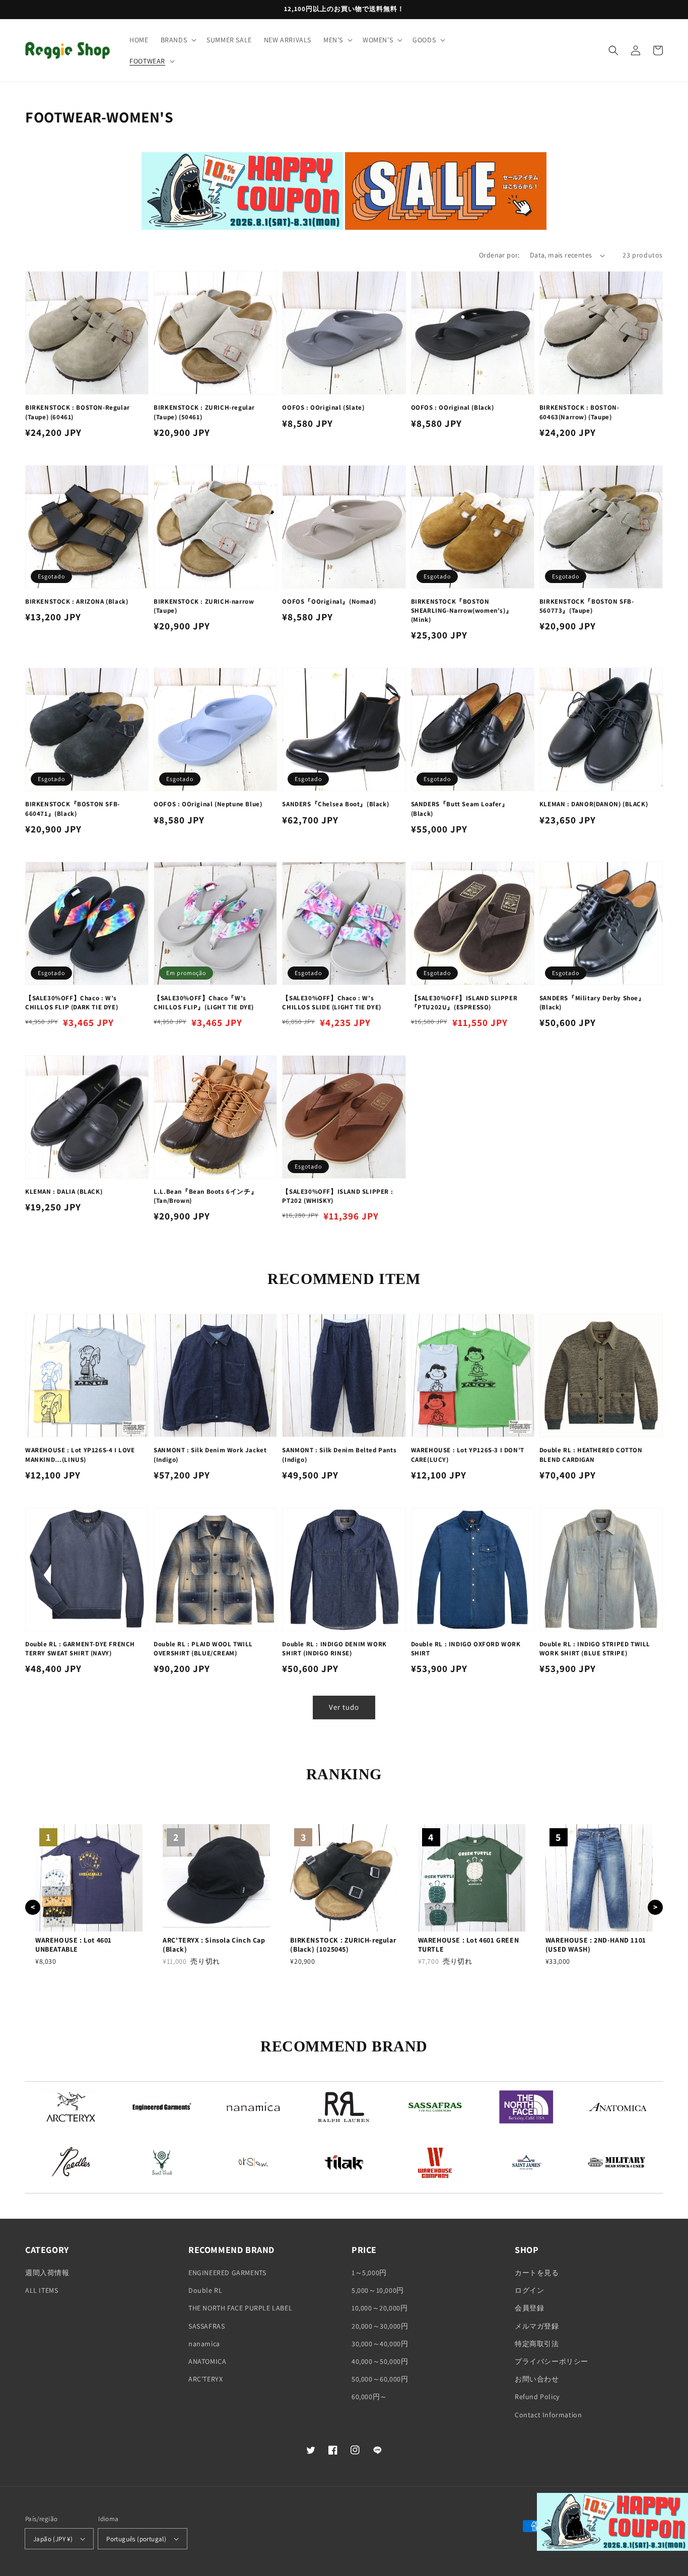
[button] (178, 40)
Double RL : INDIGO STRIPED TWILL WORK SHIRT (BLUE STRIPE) (595, 1649)
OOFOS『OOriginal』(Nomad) (329, 601)
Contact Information (548, 2415)
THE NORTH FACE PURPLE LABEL (240, 2308)
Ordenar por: (499, 255)
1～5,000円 (369, 2273)
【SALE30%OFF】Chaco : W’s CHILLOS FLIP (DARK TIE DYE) (72, 1003)
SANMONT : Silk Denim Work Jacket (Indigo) (210, 1455)
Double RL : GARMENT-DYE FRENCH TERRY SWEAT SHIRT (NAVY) (80, 1649)
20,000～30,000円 (380, 2326)
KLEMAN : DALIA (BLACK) (64, 1192)
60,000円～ (369, 2397)
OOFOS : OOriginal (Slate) (323, 407)
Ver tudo (344, 1707)
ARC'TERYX (205, 2379)
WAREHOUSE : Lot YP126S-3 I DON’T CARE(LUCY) (468, 1455)
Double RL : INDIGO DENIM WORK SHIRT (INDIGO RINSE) (334, 1649)
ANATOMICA (207, 2361)
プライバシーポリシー (552, 2361)
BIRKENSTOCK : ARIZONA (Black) (77, 601)
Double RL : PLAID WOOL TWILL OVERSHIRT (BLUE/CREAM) (203, 1649)
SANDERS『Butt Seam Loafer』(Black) (460, 809)
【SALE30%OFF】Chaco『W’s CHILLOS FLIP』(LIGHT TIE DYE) (204, 1003)
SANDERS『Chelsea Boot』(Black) (335, 804)
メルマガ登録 (537, 2326)
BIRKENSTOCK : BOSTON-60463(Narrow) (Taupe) (579, 412)
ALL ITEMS (42, 2290)
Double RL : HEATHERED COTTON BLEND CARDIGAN (591, 1455)
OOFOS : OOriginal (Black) (453, 407)
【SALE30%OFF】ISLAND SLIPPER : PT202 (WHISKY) (337, 1196)
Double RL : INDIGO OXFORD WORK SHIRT (466, 1649)
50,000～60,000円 (380, 2379)
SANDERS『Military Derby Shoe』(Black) (592, 1003)
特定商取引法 (537, 2344)
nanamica (204, 2344)
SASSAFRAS (207, 2326)
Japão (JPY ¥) (53, 2539)
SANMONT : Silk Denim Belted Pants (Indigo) (339, 1455)
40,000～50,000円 (380, 2361)
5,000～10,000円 (378, 2290)
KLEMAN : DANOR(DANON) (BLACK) (594, 804)
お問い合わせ (537, 2379)
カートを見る (537, 2273)
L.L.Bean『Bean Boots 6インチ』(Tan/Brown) (205, 1196)
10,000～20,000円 (380, 2308)
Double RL (205, 2290)
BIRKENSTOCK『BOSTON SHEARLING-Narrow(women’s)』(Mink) (462, 610)
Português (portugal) (136, 2539)
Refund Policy (537, 2397)
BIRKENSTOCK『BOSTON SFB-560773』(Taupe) (587, 606)
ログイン (529, 2290)
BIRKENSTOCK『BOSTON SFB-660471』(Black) (73, 809)
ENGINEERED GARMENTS (227, 2273)
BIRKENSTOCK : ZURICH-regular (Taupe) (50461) (204, 412)
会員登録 (529, 2308)
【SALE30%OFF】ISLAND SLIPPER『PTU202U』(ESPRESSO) (464, 1003)
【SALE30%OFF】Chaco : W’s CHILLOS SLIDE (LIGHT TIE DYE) (331, 1003)
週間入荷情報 (47, 2273)
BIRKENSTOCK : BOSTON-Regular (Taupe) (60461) (78, 412)
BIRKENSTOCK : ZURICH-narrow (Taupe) (204, 606)
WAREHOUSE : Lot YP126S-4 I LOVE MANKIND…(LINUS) (80, 1455)
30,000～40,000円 (380, 2344)
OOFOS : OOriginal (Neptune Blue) (208, 804)
